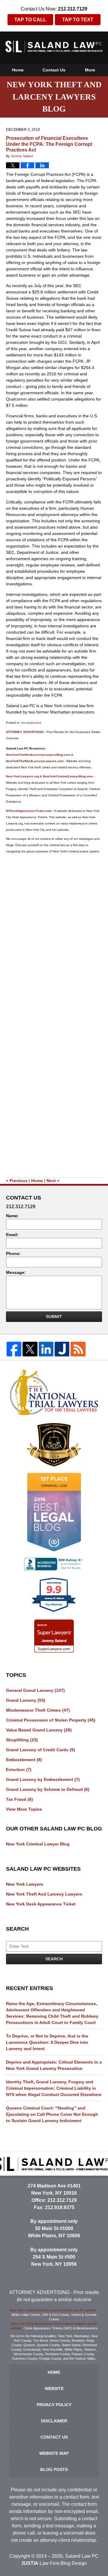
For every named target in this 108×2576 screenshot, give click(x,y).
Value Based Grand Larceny (39, 1730)
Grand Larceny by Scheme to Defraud (48, 1789)
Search (54, 1959)
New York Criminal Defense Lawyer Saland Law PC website (53, 2310)
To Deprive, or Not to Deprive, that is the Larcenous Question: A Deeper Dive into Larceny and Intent (47, 2042)
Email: (12, 1235)
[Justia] (62, 1349)
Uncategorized (31, 723)
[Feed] (78, 1349)
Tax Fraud (19, 1799)
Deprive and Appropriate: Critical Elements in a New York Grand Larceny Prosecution (54, 2065)
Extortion (19, 1770)
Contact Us (54, 70)
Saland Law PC (82, 2556)
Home (18, 70)
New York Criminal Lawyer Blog (38, 1844)
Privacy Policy (54, 2405)
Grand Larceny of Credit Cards (40, 1750)
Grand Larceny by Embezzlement (43, 1779)
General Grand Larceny (35, 1690)
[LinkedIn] (46, 1349)
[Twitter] (30, 1349)
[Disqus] (54, 932)
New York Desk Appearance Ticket (41, 1904)
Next (53, 1181)
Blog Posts (54, 2469)
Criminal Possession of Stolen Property (51, 1720)
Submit (54, 1317)
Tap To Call (30, 20)
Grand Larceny (26, 1700)
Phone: (13, 1253)
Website (54, 2388)
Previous (17, 1181)
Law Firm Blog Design (54, 2563)
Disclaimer (54, 2421)
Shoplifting (22, 1740)
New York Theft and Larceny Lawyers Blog (54, 47)
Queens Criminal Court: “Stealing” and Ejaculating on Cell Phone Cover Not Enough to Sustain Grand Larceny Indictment (52, 2114)
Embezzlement (24, 1760)
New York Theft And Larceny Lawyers (44, 1894)
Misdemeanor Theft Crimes (38, 1710)
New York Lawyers (25, 1884)
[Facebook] (14, 1349)
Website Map (54, 2453)
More (90, 70)
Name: (12, 1216)
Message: (16, 1272)
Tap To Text (78, 20)
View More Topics (24, 1809)
